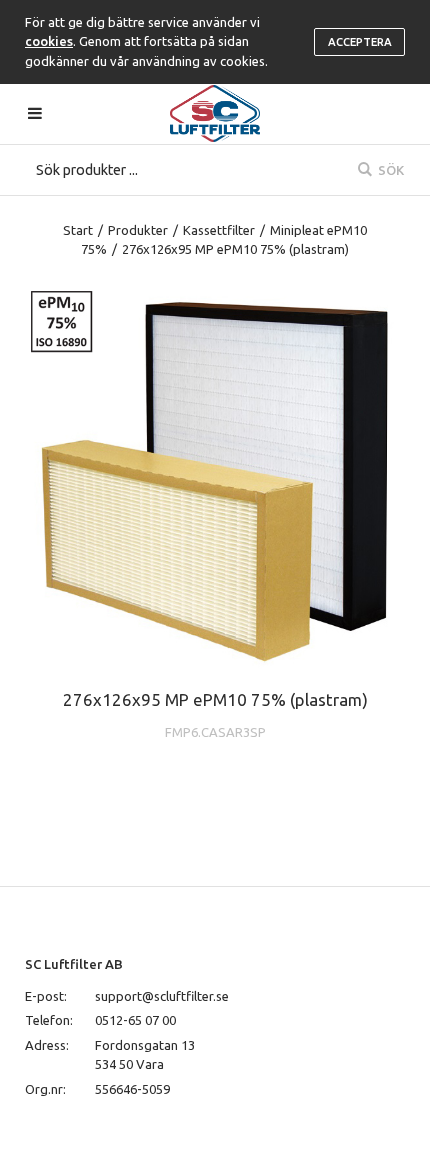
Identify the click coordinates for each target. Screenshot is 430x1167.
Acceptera (360, 42)
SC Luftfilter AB (74, 964)
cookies (49, 41)
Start (78, 230)
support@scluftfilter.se (162, 996)
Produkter (138, 230)
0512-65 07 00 (135, 1020)
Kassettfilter (219, 230)
